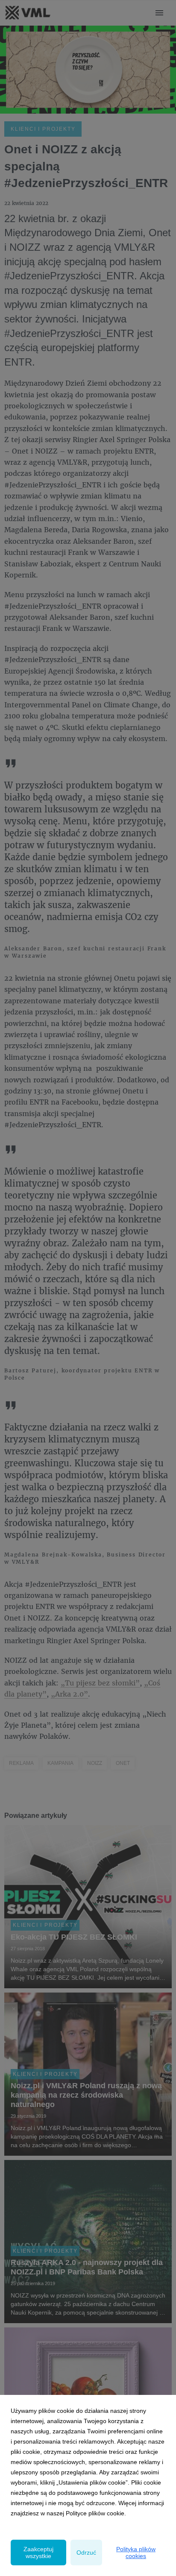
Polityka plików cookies (136, 2553)
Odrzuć (86, 2553)
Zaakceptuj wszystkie (38, 2553)
